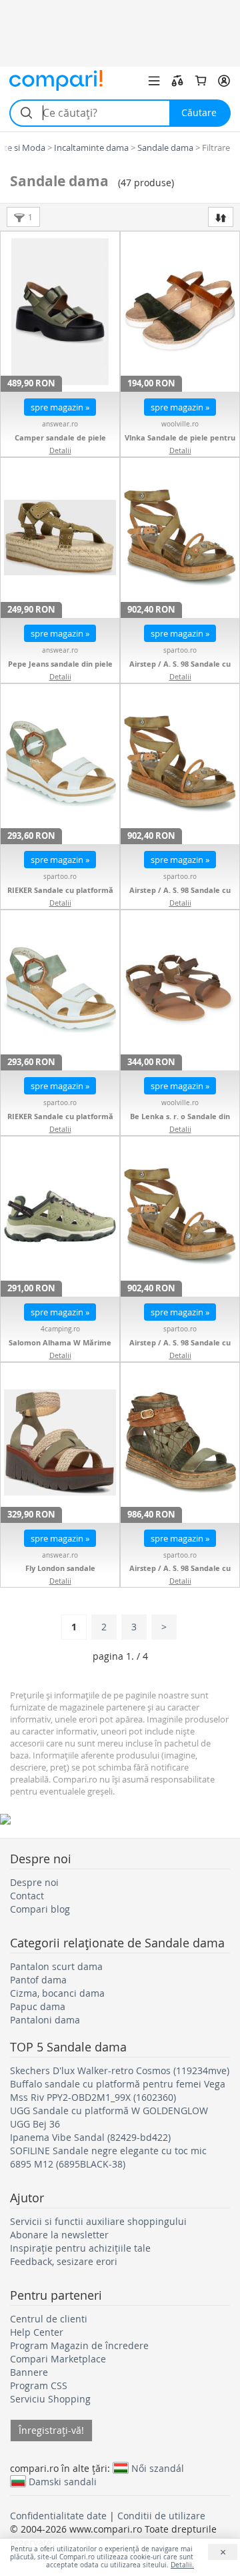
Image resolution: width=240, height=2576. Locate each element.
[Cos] (201, 81)
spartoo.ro (180, 650)
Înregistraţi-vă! (51, 2430)
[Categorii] (154, 81)
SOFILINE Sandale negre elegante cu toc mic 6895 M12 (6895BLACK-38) (108, 2157)
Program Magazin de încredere (79, 2345)
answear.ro (60, 424)
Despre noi (34, 1882)
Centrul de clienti (49, 2319)
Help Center (37, 2332)
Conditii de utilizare (161, 2516)
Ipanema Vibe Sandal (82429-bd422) (90, 2137)
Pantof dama (38, 1980)
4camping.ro (60, 1329)
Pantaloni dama (45, 2020)
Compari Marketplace (58, 2359)
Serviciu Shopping (50, 2399)
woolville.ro (180, 424)
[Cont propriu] (224, 81)
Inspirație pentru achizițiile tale (80, 2248)
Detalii (60, 450)
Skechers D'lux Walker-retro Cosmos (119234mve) (120, 2070)
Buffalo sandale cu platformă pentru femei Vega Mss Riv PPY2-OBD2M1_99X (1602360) (118, 2090)
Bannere (29, 2372)
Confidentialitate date (58, 2516)
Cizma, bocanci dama (57, 1993)
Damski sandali (63, 2481)
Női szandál (158, 2468)
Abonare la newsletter (59, 2235)
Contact (27, 1896)
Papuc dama (38, 2006)
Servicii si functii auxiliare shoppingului (98, 2221)
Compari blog (40, 1909)
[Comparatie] (177, 81)
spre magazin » (60, 407)
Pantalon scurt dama (56, 1966)
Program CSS (39, 2385)
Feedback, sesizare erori (64, 2261)
